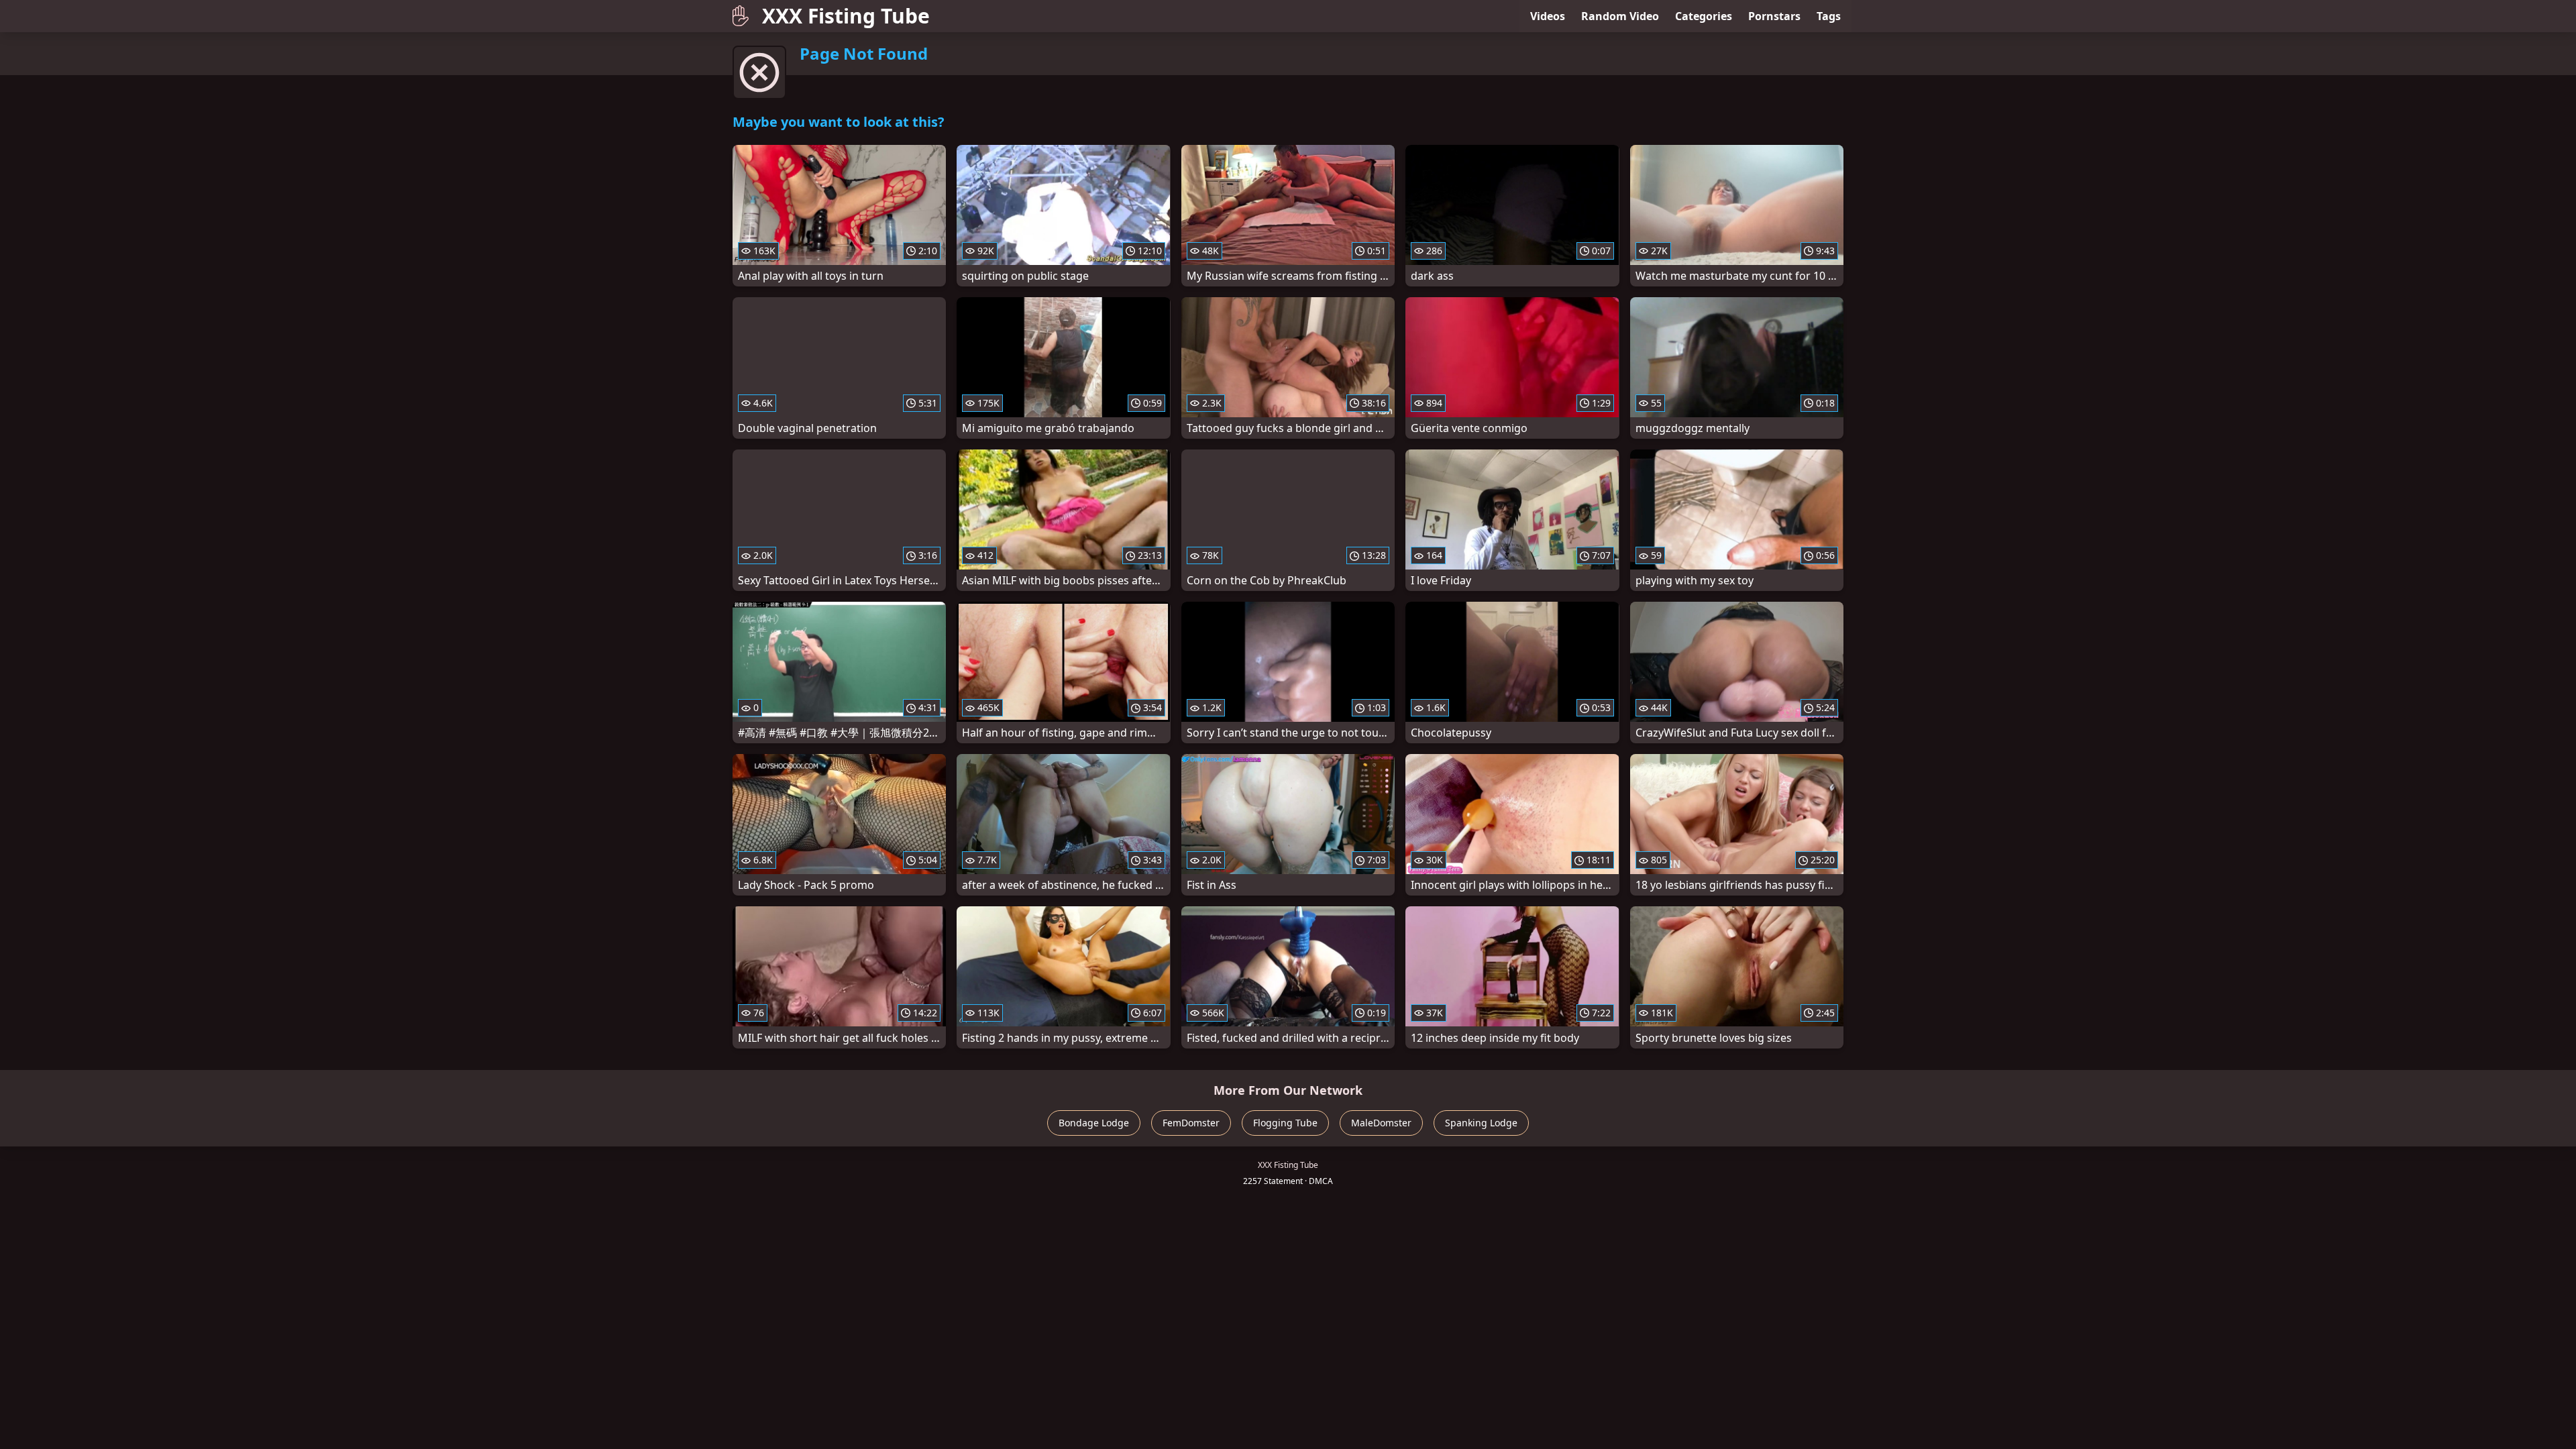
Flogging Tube (1285, 1123)
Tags (1829, 16)
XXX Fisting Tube (846, 16)
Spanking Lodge (1481, 1123)
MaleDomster (1381, 1123)
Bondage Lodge (1094, 1123)
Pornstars (1774, 16)
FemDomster (1191, 1123)
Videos (1548, 16)
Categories (1704, 16)
